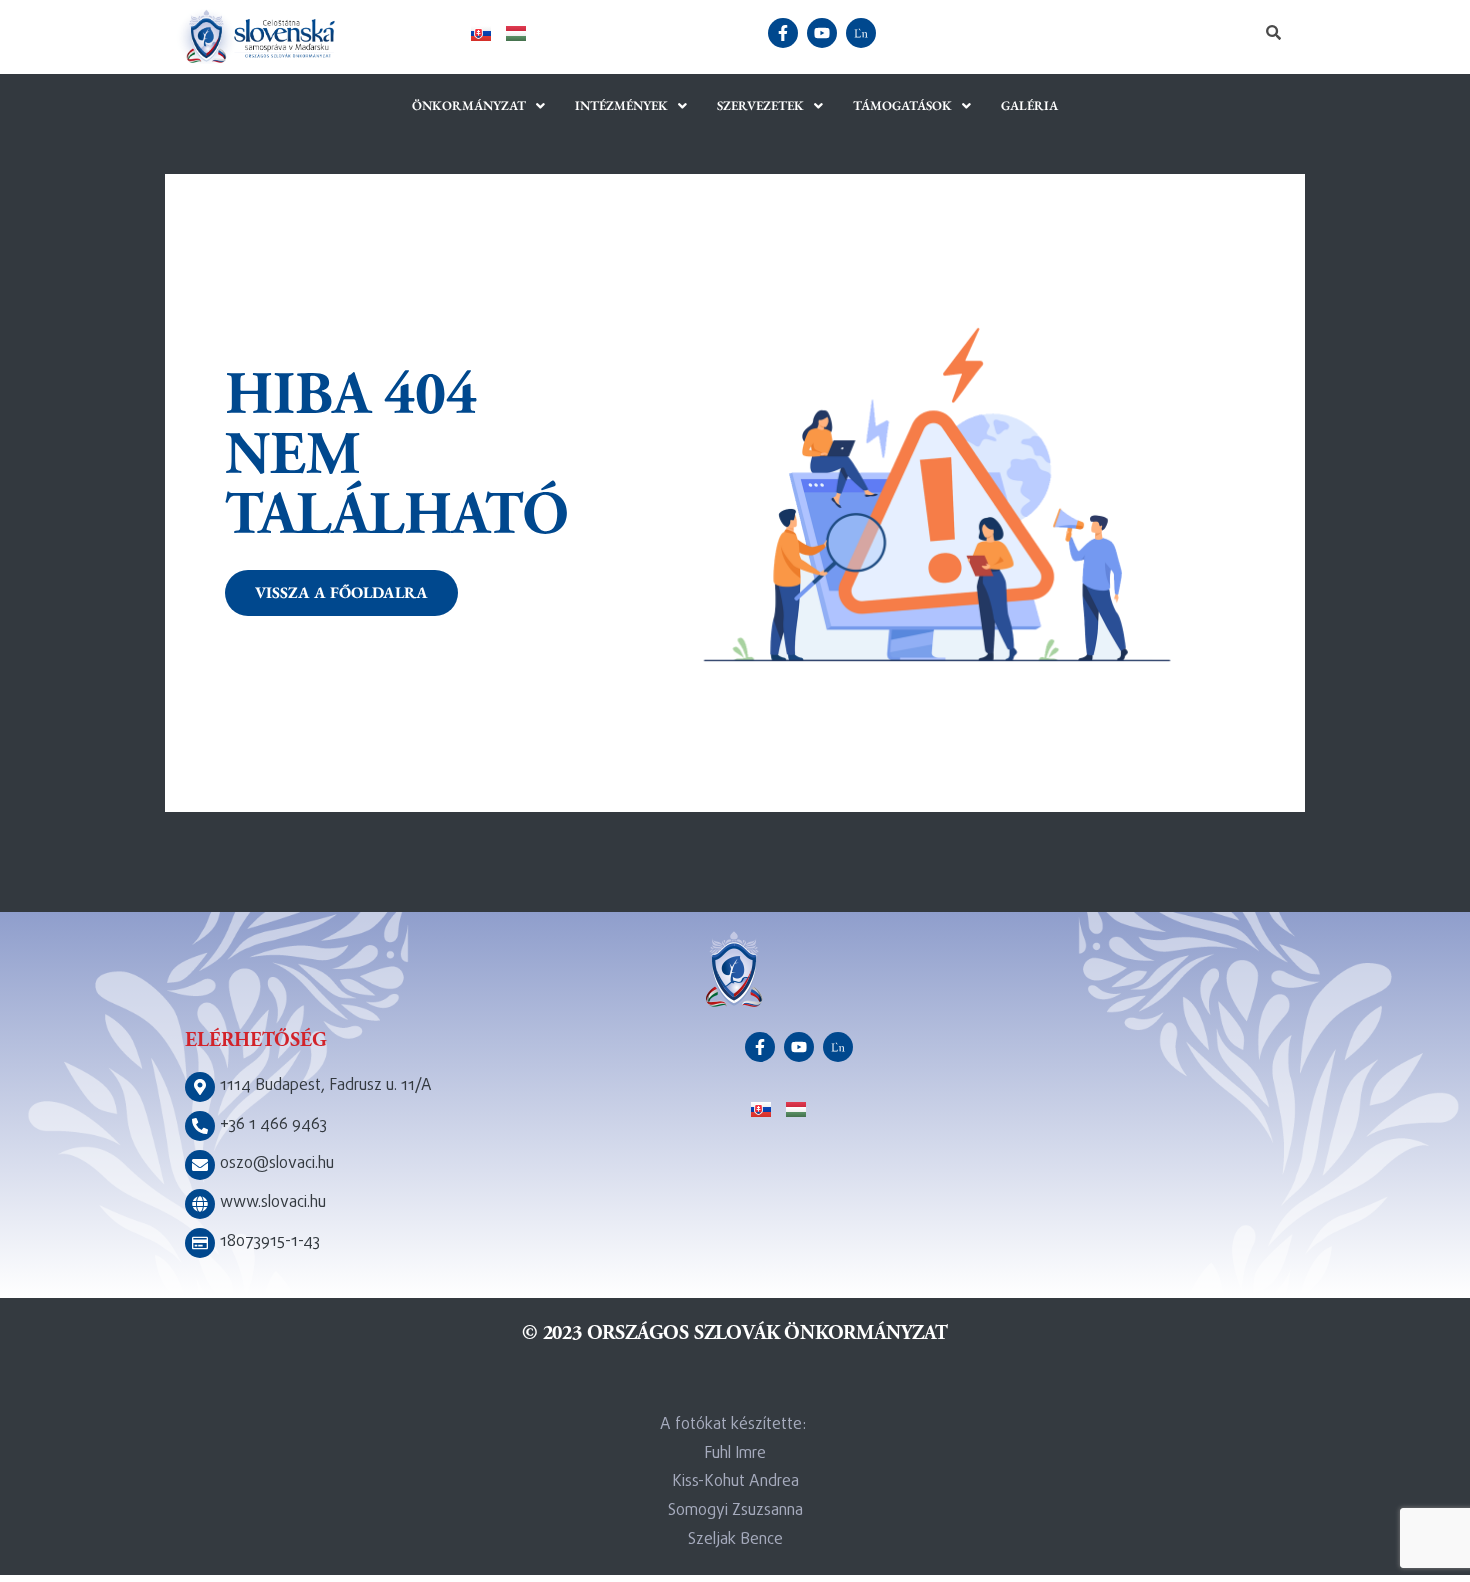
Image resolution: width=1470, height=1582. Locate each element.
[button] (478, 105)
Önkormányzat (469, 105)
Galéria (1029, 105)
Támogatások (902, 105)
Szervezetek (760, 105)
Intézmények (621, 105)
